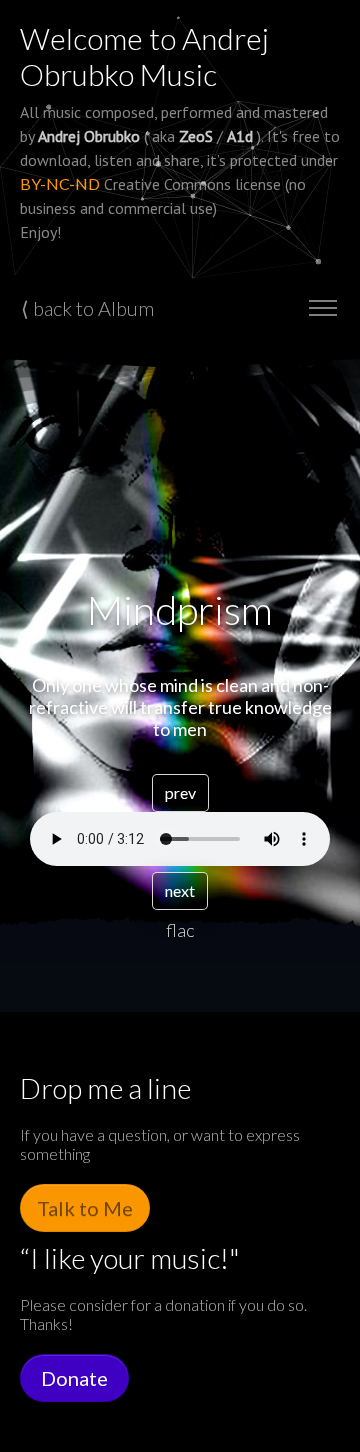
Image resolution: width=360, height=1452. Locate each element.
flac (180, 930)
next (180, 890)
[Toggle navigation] (322, 308)
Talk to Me (85, 1208)
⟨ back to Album (87, 308)
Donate (74, 1378)
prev (180, 792)
